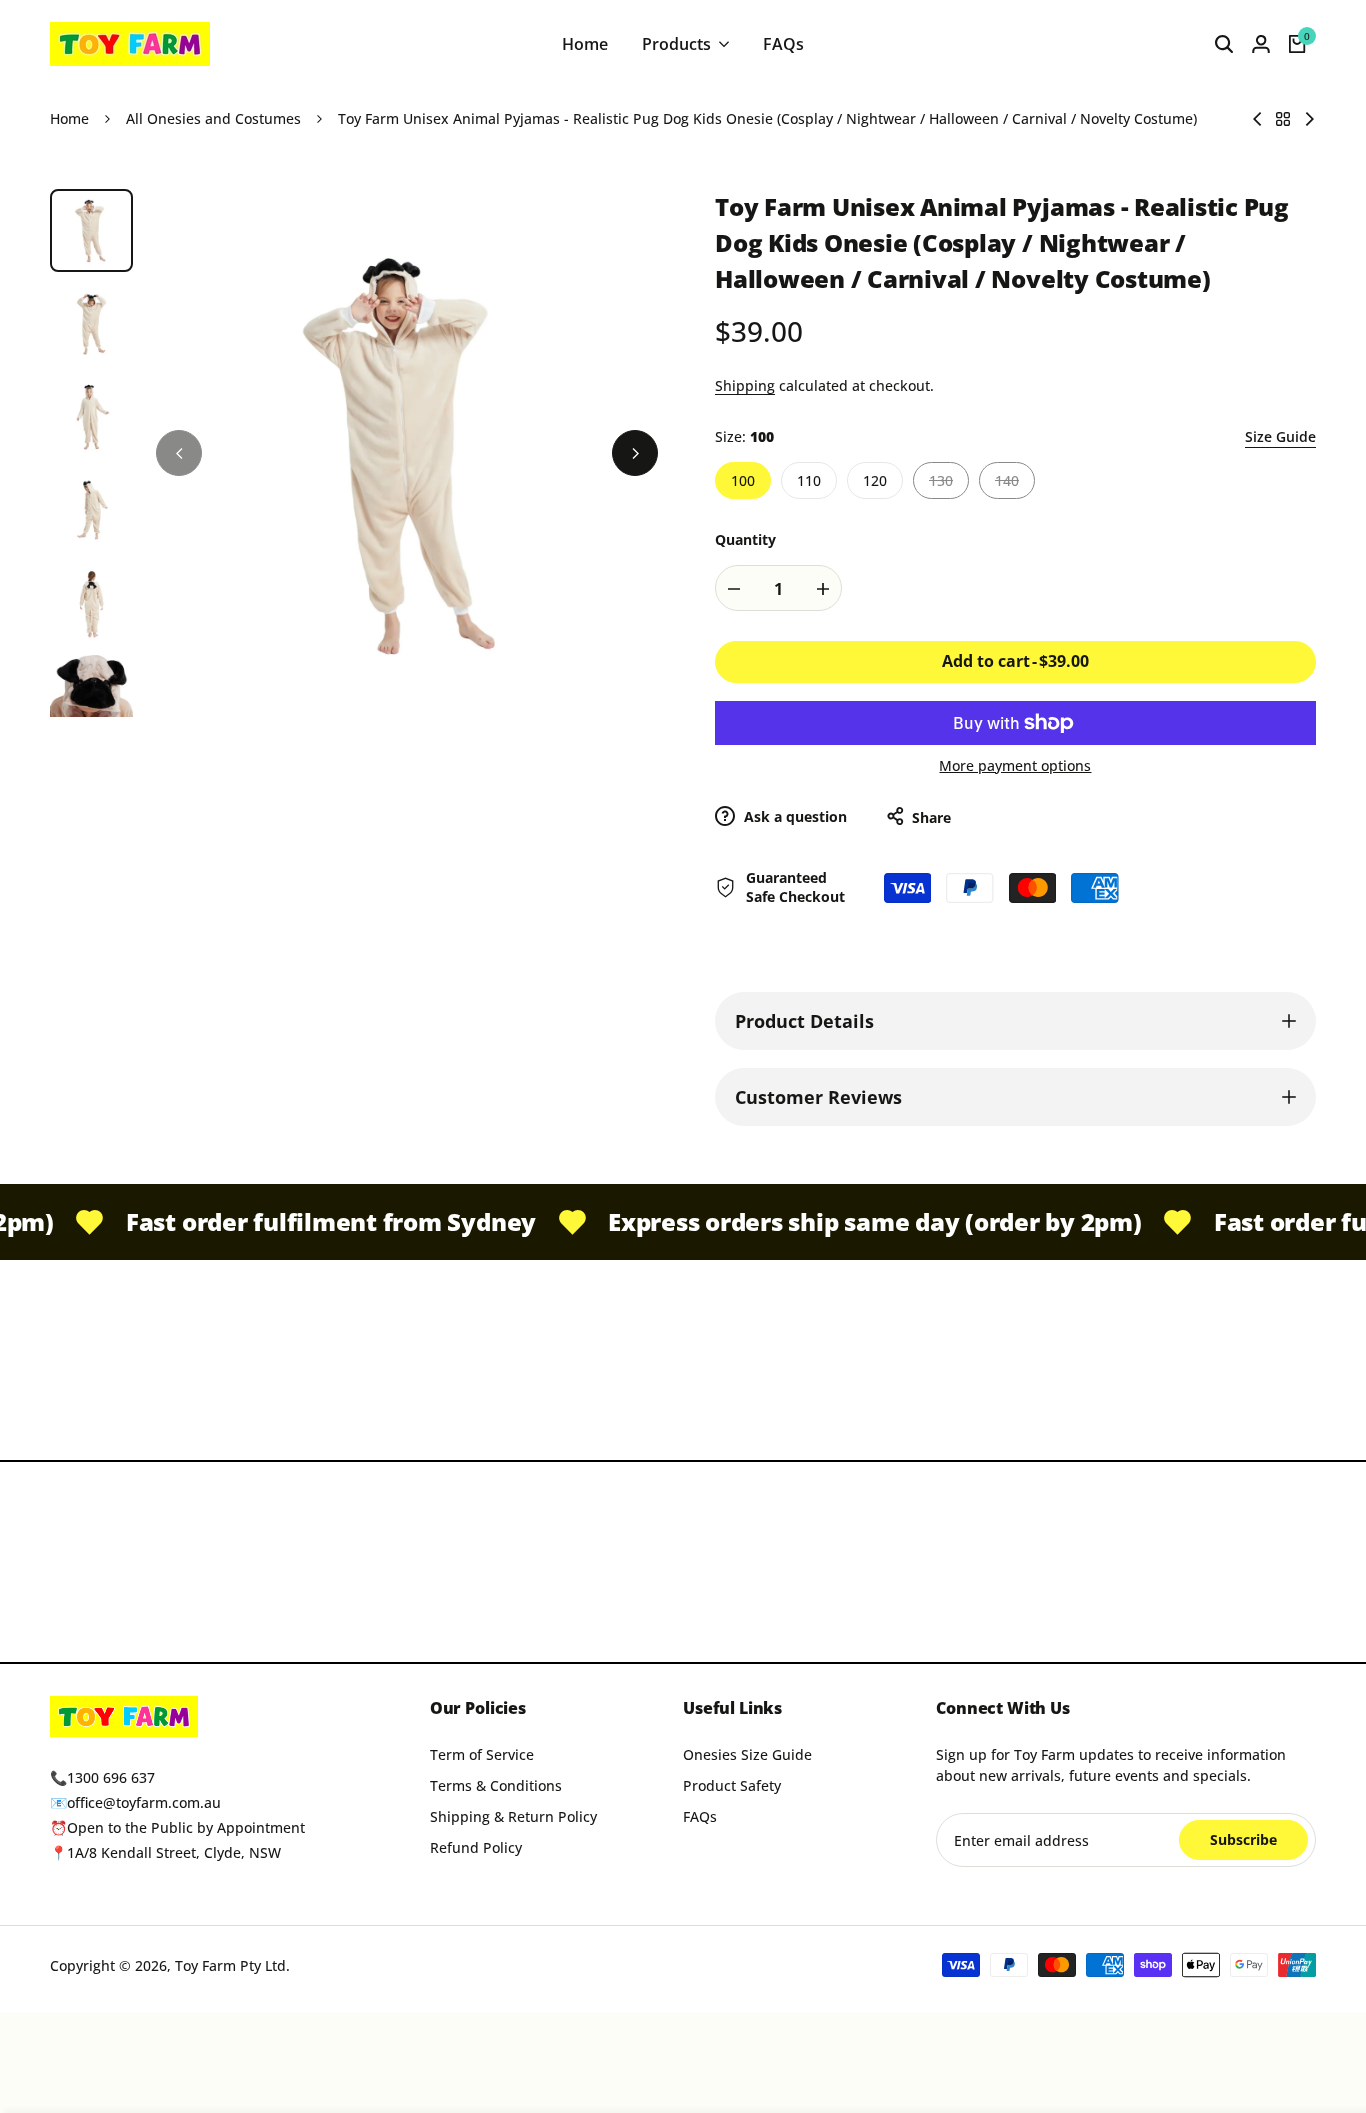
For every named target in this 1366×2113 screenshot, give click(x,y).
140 (1015, 484)
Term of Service (482, 1754)
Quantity (745, 539)
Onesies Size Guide (747, 1754)
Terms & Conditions (496, 1785)
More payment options (1015, 765)
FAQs (700, 1816)
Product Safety (732, 1785)
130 (949, 484)
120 (875, 480)
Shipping (745, 385)
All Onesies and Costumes (213, 118)
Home (69, 118)
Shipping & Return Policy (513, 1816)
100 (743, 480)
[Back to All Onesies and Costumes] (1283, 119)
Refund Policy (476, 1847)
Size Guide (1280, 436)
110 (809, 480)
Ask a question (793, 816)
